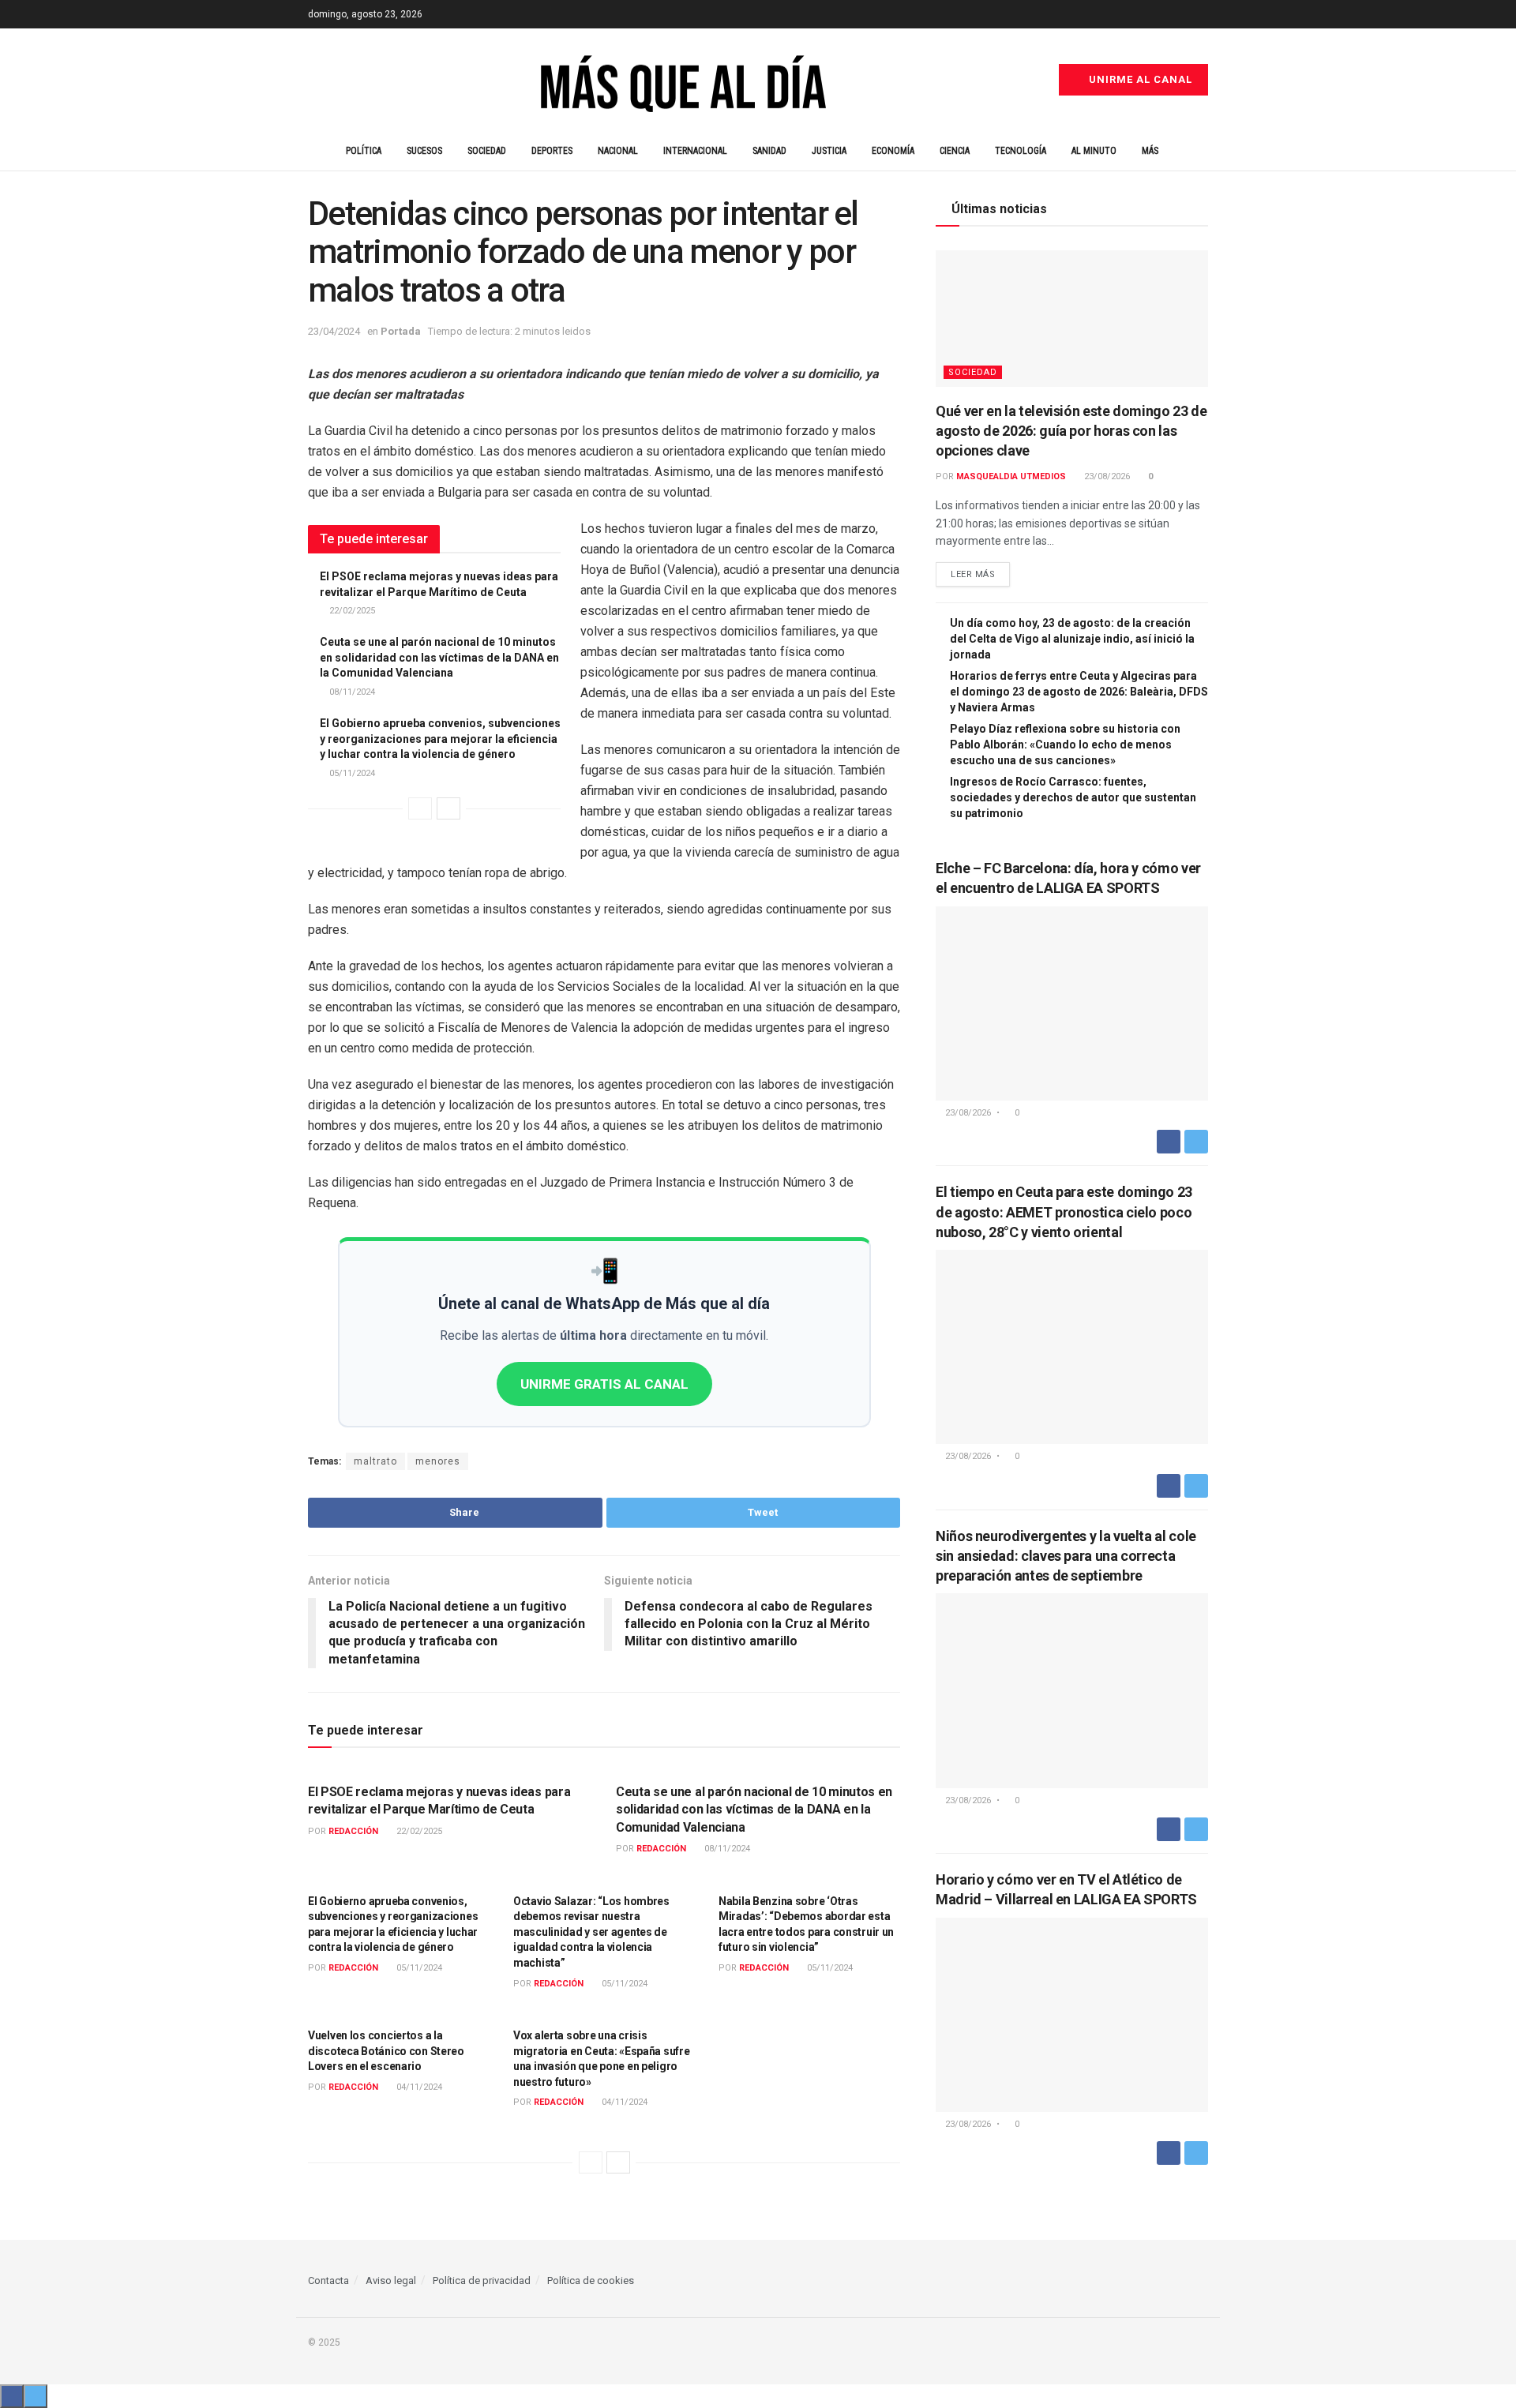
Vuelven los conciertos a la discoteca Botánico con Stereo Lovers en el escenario (386, 2051)
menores (438, 1461)
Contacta (328, 2280)
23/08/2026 (1106, 476)
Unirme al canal (1139, 79)
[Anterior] (420, 808)
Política (364, 151)
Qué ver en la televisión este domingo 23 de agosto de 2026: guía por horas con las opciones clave (1071, 431)
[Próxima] (448, 808)
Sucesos (424, 151)
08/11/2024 (351, 692)
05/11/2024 (351, 773)
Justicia (829, 151)
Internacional (695, 151)
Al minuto (1094, 151)
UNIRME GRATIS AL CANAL (604, 1384)
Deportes (552, 151)
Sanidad (769, 151)
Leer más (973, 574)
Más (1150, 151)
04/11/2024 (418, 2087)
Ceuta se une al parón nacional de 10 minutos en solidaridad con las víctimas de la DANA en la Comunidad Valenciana (439, 657)
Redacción (353, 1831)
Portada (401, 331)
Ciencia (955, 151)
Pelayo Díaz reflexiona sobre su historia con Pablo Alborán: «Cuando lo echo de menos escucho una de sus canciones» (1065, 745)
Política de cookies (591, 2280)
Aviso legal (391, 2280)
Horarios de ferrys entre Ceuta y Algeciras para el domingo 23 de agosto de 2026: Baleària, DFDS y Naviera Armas (1079, 692)
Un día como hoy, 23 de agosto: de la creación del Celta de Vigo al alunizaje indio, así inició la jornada (1072, 639)
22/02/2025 (351, 611)
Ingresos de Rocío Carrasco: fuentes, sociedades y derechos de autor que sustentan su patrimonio (1073, 797)
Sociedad (487, 151)
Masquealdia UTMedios (1011, 476)
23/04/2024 (334, 331)
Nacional (618, 151)
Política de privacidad (482, 2280)
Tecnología (1021, 151)
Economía (893, 151)
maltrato (375, 1461)
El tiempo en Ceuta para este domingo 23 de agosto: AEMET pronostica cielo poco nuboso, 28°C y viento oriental (1064, 1212)
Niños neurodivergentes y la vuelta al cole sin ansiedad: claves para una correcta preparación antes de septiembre (1066, 1556)
